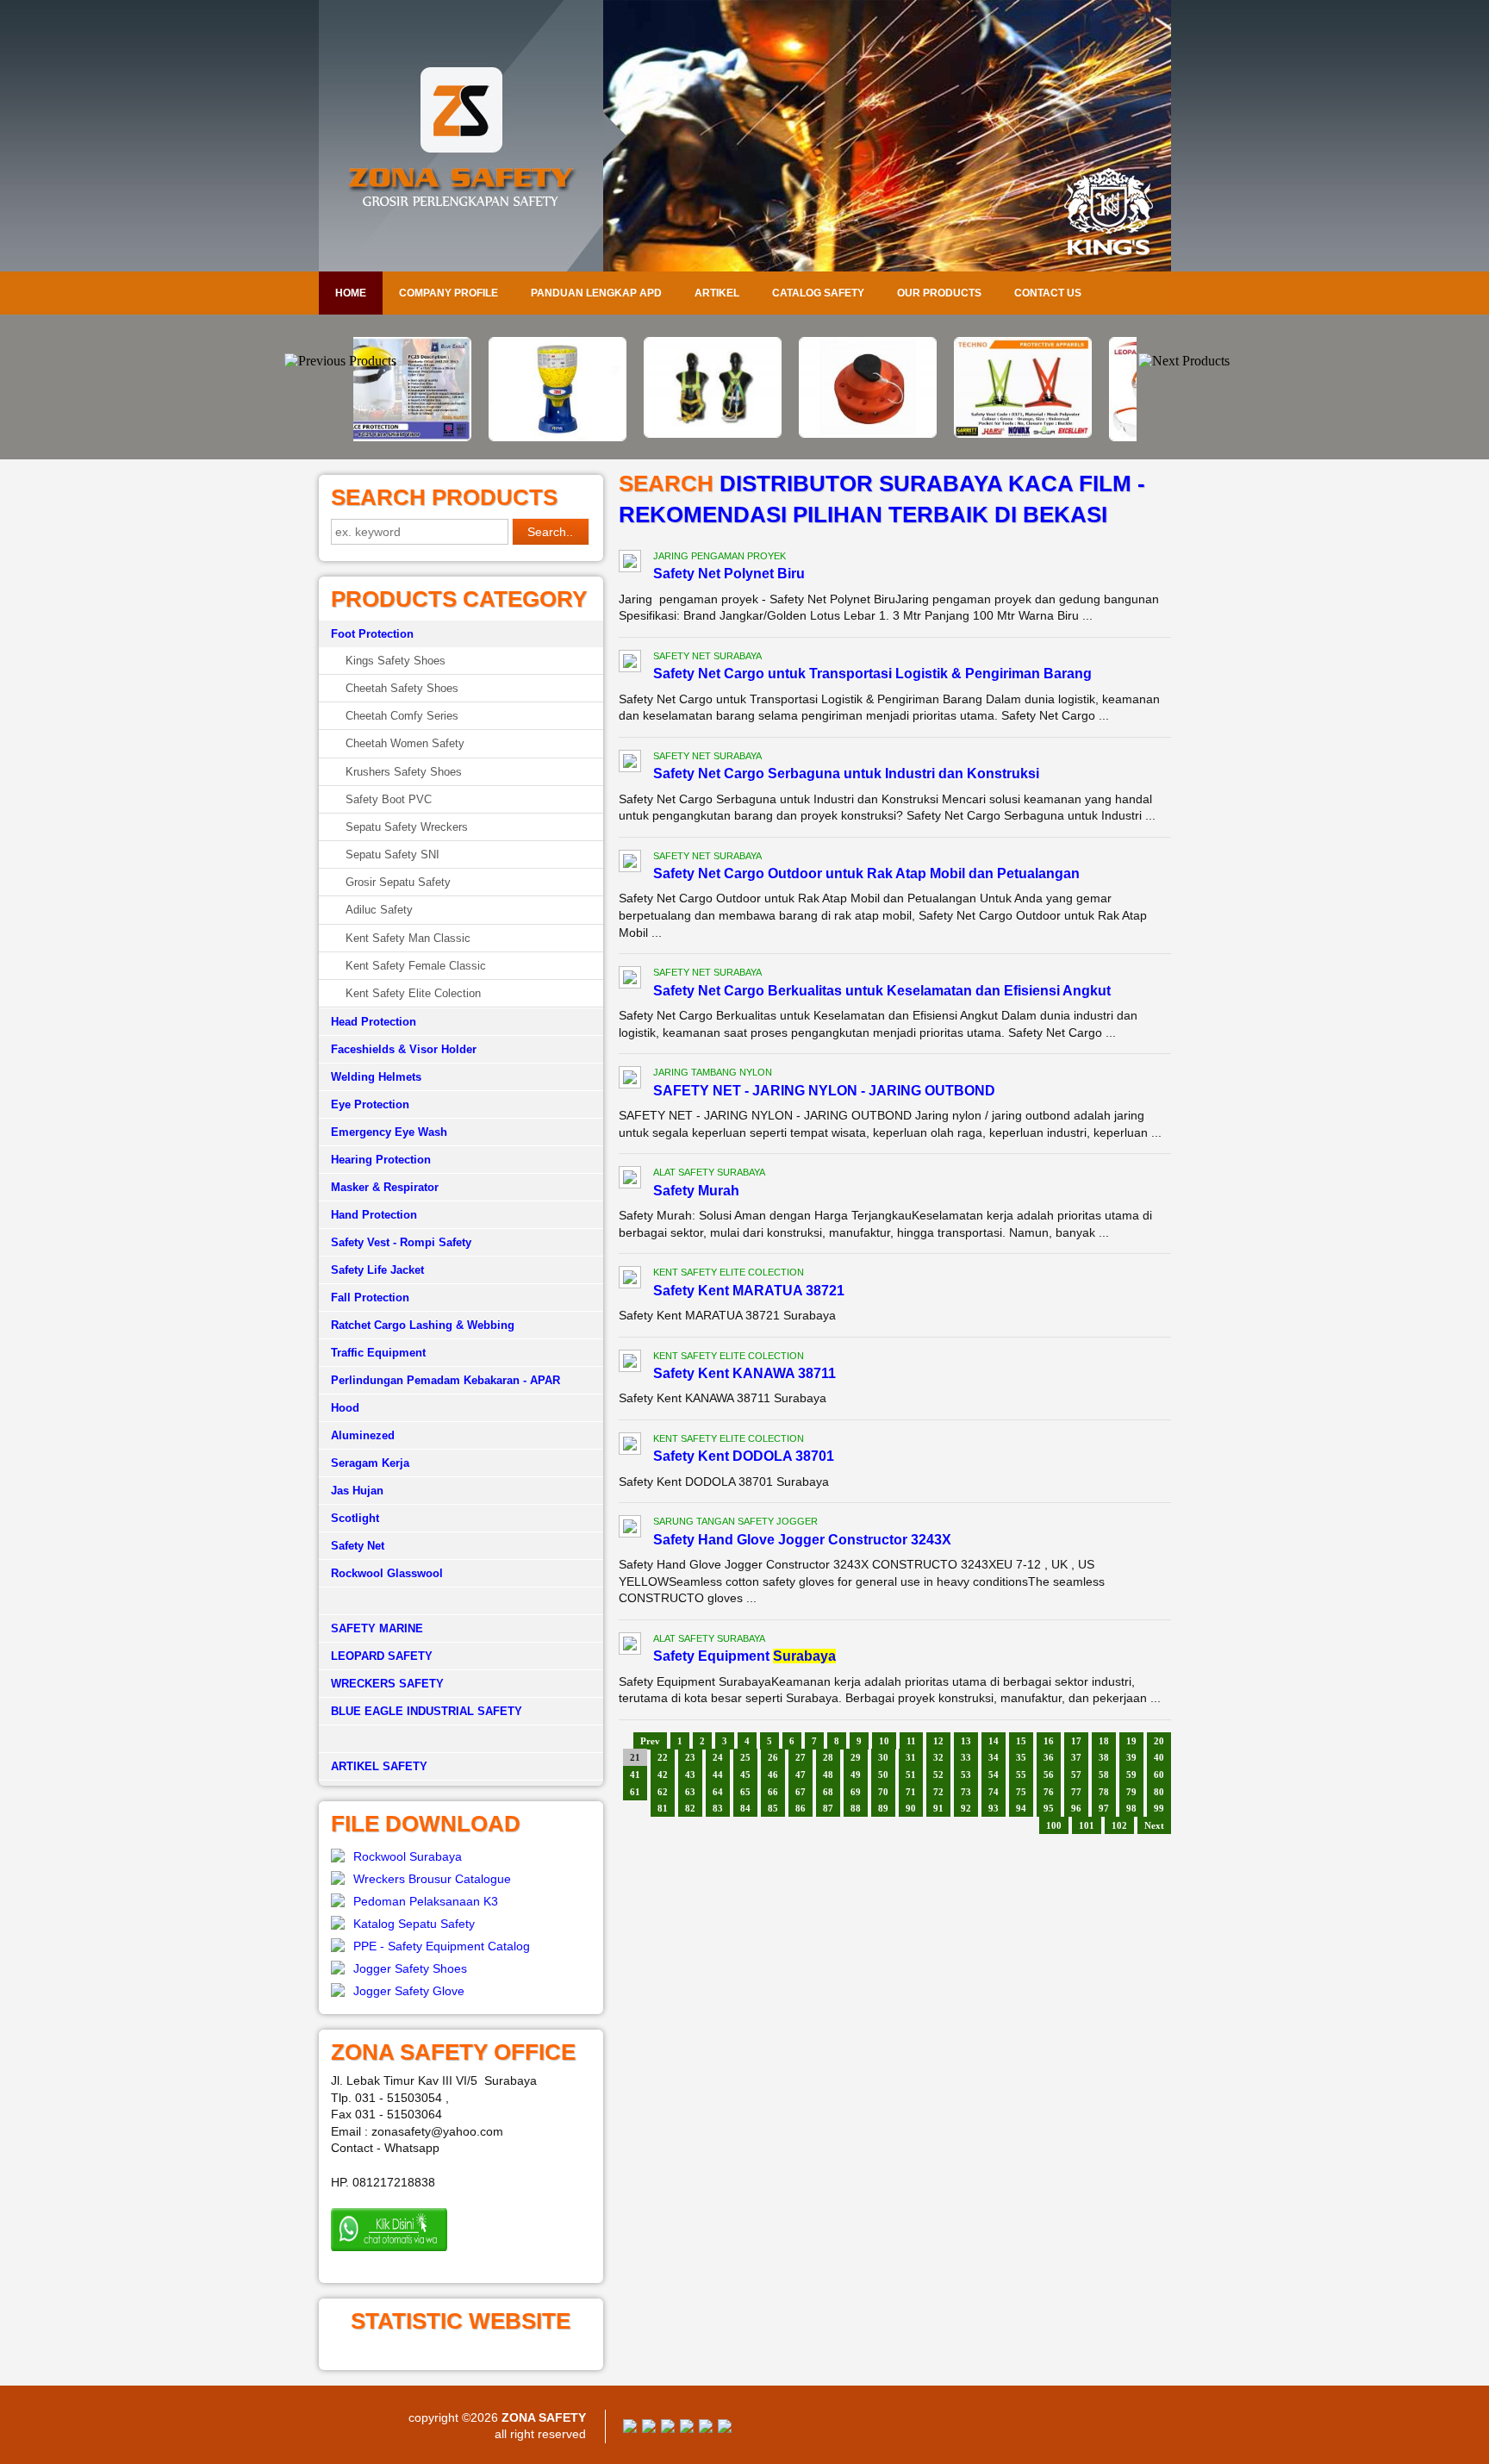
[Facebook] (630, 2429)
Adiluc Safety (379, 910)
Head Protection (374, 1022)
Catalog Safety (818, 293)
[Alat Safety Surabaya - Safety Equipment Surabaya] (630, 1646)
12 (938, 1741)
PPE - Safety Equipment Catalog (442, 1946)
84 (745, 1808)
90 (911, 1808)
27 (801, 1757)
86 (801, 1808)
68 (828, 1792)
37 (1076, 1757)
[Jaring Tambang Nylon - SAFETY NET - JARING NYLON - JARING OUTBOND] (630, 1080)
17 (1076, 1741)
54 (994, 1775)
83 (718, 1808)
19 (1131, 1741)
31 (911, 1757)
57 (1076, 1775)
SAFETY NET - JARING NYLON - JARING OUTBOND (824, 1091)
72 (938, 1792)
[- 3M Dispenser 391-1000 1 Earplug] (434, 437)
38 (1104, 1757)
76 (1049, 1792)
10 (884, 1741)
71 (911, 1792)
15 (1021, 1741)
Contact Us (1048, 293)
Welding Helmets (376, 1077)
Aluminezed (363, 1435)
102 (1119, 1825)
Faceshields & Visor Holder (404, 1049)
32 (938, 1757)
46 (773, 1775)
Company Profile (449, 293)
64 (718, 1792)
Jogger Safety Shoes (410, 1968)
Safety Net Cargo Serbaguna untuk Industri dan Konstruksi (846, 774)
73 (966, 1792)
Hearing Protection (381, 1160)
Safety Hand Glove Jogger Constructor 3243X (802, 1540)
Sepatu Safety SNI (392, 855)
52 (938, 1775)
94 (1021, 1808)
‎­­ (461, 1739)
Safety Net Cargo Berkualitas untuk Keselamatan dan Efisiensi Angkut (882, 991)
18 (1104, 1741)
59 (1131, 1775)
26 (773, 1757)
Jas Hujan (357, 1491)
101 (1087, 1825)
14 (994, 1741)
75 (1021, 1792)
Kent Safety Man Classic (408, 938)
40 (1159, 1757)
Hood (345, 1408)
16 (1049, 1741)
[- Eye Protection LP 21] (1055, 437)
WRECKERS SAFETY (387, 1684)
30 (883, 1757)
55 (1021, 1775)
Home (351, 293)
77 (1076, 1792)
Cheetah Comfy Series (402, 716)
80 (1159, 1792)
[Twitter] (649, 2429)
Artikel (717, 293)
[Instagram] (706, 2429)
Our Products (939, 293)
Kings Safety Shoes (396, 661)
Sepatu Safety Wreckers (407, 827)
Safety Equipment (744, 1656)
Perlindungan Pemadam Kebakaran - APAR (445, 1380)
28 (828, 1757)
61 (635, 1792)
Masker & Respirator (385, 1187)
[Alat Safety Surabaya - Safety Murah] (630, 1180)
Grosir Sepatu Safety (398, 882)
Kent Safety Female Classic (416, 966)
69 (856, 1792)
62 (663, 1792)
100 (1054, 1825)
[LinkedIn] (725, 2429)
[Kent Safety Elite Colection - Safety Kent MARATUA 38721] (630, 1280)
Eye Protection (370, 1104)
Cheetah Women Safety (405, 743)
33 (966, 1757)
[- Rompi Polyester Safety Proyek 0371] (900, 434)
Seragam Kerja (370, 1463)
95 (1049, 1808)
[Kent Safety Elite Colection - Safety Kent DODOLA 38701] (630, 1446)
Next (1154, 1825)
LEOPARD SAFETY (382, 1656)
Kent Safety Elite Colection (413, 993)
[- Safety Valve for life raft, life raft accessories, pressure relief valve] (744, 434)
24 (718, 1757)
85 (773, 1808)
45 (745, 1775)
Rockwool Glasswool (387, 1573)
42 (663, 1775)
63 (690, 1792)
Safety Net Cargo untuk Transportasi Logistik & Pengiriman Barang (872, 674)
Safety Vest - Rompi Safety (401, 1242)
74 (994, 1792)
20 (1159, 1741)
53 (966, 1775)
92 (966, 1808)
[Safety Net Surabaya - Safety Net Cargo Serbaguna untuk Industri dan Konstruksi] (630, 764)
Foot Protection (372, 634)
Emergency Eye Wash (389, 1132)
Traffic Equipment (378, 1353)
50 (883, 1775)
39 (1131, 1757)
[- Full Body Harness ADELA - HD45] (589, 434)
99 (1159, 1808)
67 (801, 1792)
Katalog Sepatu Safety (414, 1924)
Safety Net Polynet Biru (729, 574)
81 (663, 1808)
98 (1131, 1808)
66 (773, 1792)
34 (994, 1757)
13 (966, 1741)
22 (663, 1757)
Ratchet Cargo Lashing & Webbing (423, 1325)
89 (883, 1808)
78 (1104, 1792)
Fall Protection (370, 1297)
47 (801, 1775)
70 (883, 1792)
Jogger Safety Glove (409, 1991)
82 (690, 1808)
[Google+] (668, 2429)
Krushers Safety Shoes (404, 772)
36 (1049, 1757)
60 (1159, 1775)
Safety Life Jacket (377, 1270)
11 (911, 1741)
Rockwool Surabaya (408, 1856)
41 (635, 1775)
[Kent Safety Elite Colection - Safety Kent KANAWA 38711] (630, 1363)
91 (938, 1808)
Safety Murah (696, 1191)
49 (856, 1775)
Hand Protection (374, 1215)
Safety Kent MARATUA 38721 (749, 1291)
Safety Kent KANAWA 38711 (744, 1373)
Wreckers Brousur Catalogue (432, 1879)
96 (1076, 1808)
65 (745, 1792)
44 (718, 1775)
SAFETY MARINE (377, 1628)
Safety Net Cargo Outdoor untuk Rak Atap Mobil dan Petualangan (866, 873)
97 (1104, 1808)
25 (745, 1757)
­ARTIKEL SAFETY (379, 1766)
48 (828, 1775)
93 (994, 1808)
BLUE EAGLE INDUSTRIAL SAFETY (427, 1711)
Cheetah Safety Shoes (402, 688)
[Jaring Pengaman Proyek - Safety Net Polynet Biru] (630, 564)
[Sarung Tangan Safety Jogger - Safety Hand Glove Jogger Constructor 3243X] (630, 1529)
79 (1131, 1792)
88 (856, 1808)
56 (1049, 1775)
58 (1104, 1775)
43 (690, 1775)
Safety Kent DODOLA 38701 (744, 1456)
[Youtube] (687, 2429)
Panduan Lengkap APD (596, 293)
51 (911, 1775)
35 (1021, 1757)
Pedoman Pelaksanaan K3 (426, 1901)
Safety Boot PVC (389, 799)
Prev (650, 1741)
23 (690, 1757)
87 (828, 1808)
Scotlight (355, 1518)
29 (856, 1757)
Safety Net (358, 1546)
